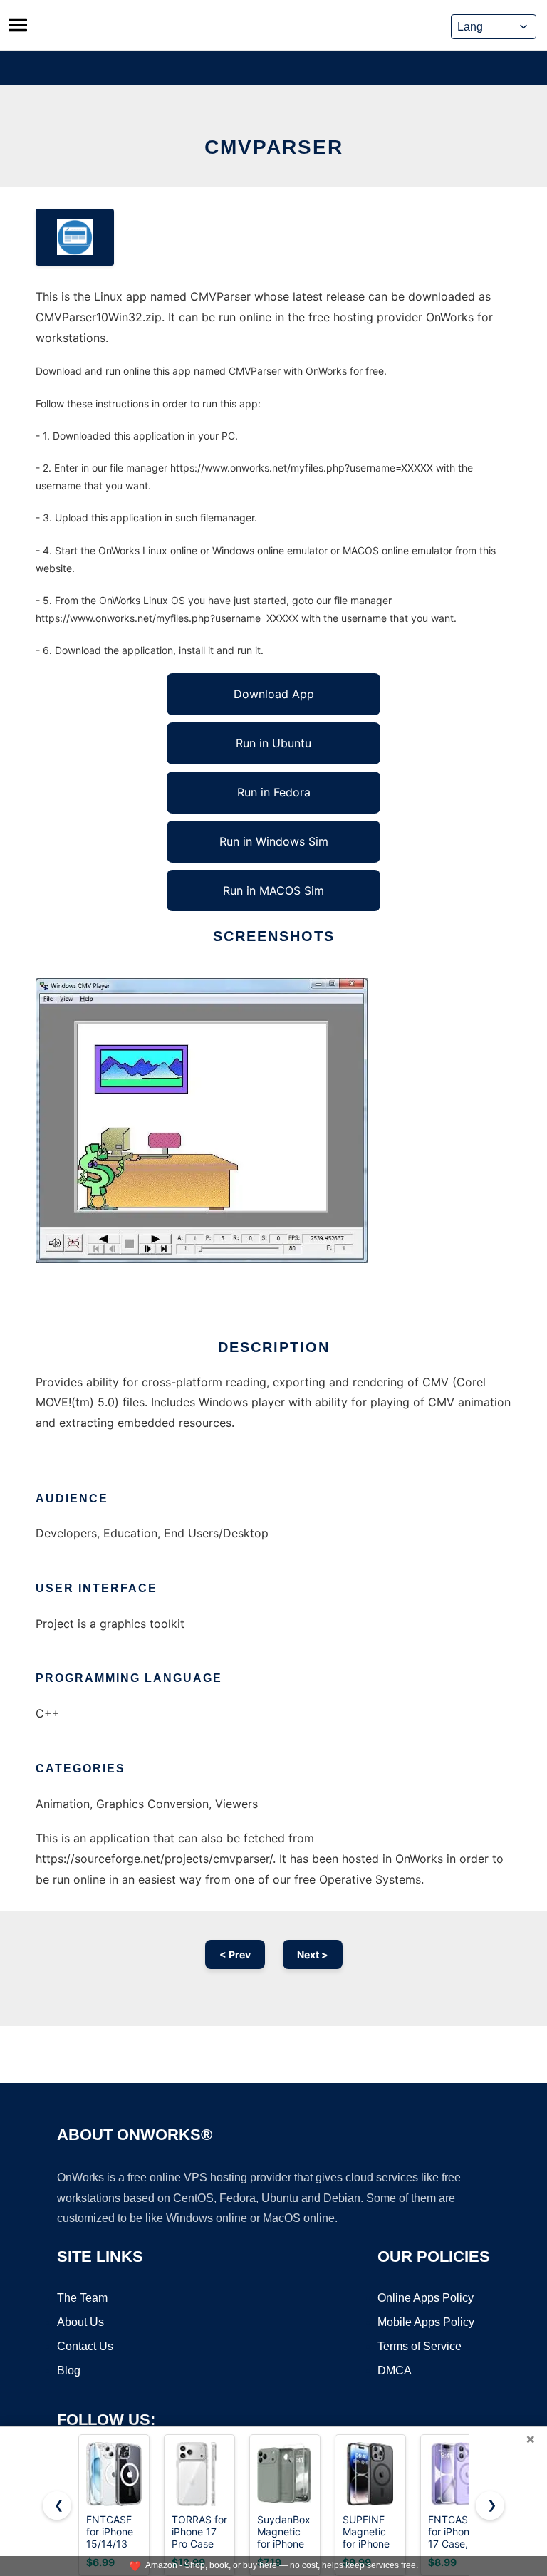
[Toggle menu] (18, 25)
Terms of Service (420, 2346)
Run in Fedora (274, 792)
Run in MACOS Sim (273, 890)
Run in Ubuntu (273, 743)
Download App (274, 694)
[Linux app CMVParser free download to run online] (75, 237)
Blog (69, 2370)
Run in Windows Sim (274, 841)
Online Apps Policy (426, 2298)
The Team (82, 2298)
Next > (313, 1954)
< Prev (235, 1954)
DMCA (395, 2370)
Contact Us (85, 2346)
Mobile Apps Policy (426, 2322)
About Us (80, 2322)
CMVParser (274, 147)
